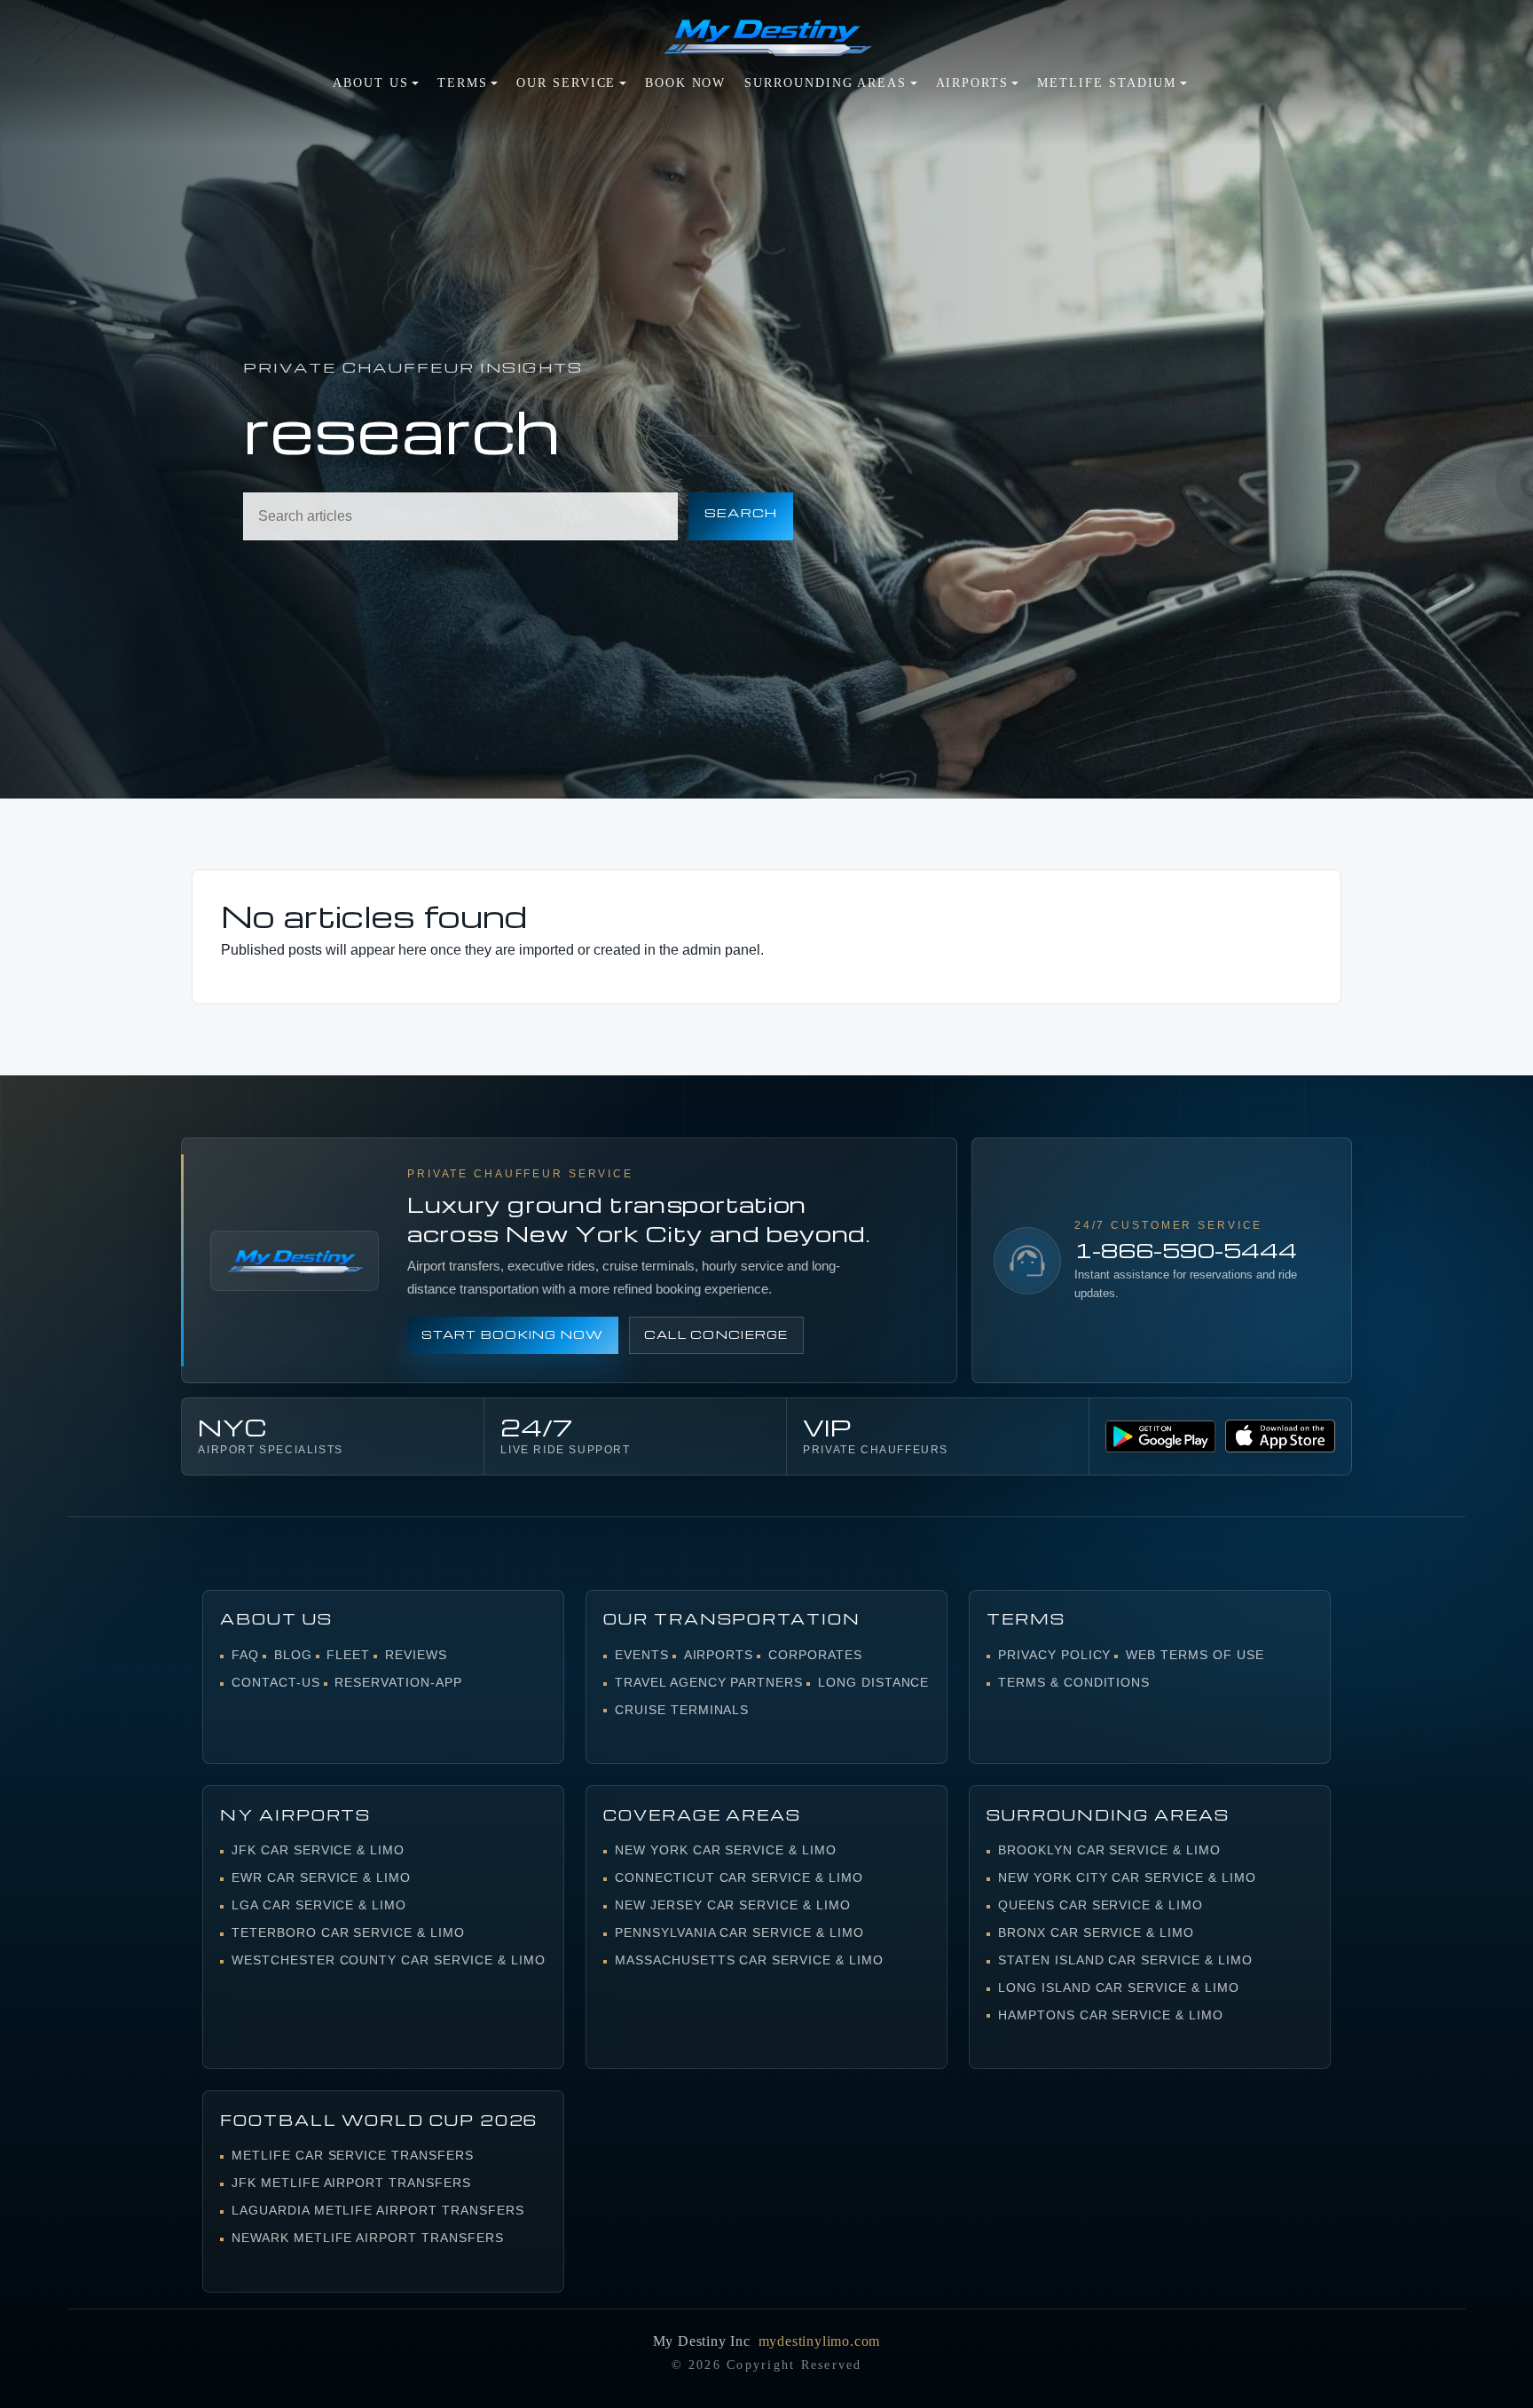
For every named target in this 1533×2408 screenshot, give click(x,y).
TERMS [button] (463, 83)
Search (741, 512)
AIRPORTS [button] (972, 83)
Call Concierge (716, 1334)
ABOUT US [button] (370, 83)
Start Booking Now (513, 1334)
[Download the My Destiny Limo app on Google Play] (1160, 1437)
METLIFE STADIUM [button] (1107, 83)
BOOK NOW (685, 83)
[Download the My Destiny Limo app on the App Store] (1280, 1436)
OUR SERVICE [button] (566, 83)
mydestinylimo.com (820, 2341)
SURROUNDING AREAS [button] (825, 83)
